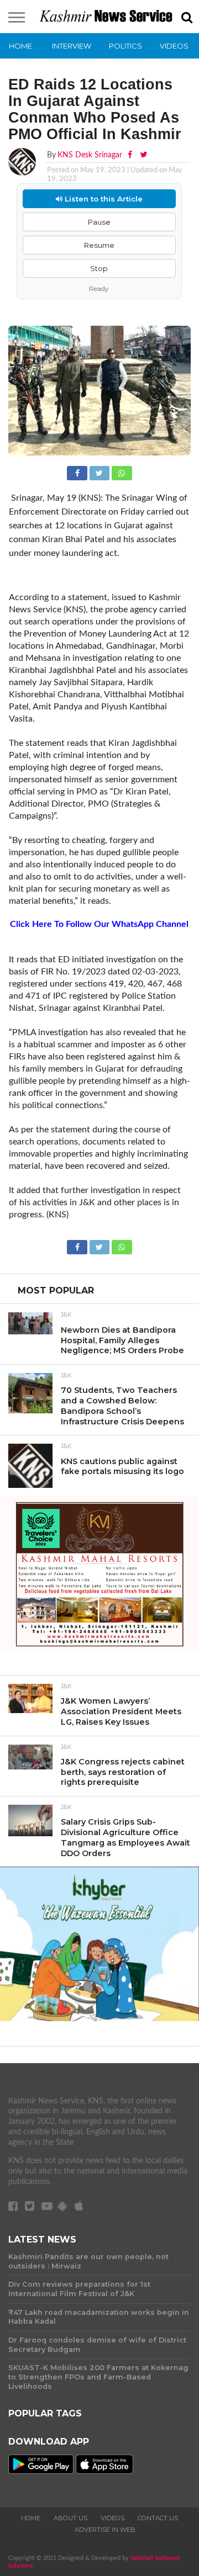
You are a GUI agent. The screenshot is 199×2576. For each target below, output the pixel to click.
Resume (99, 245)
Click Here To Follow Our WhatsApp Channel (99, 924)
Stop (99, 268)
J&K (66, 1315)
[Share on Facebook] (78, 472)
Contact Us (158, 2518)
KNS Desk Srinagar (90, 155)
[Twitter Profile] (143, 155)
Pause (99, 222)
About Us (70, 2518)
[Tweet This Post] (101, 472)
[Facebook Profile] (131, 155)
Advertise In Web (105, 2530)
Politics (125, 46)
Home (20, 46)
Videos (174, 46)
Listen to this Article (103, 199)
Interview (72, 46)
